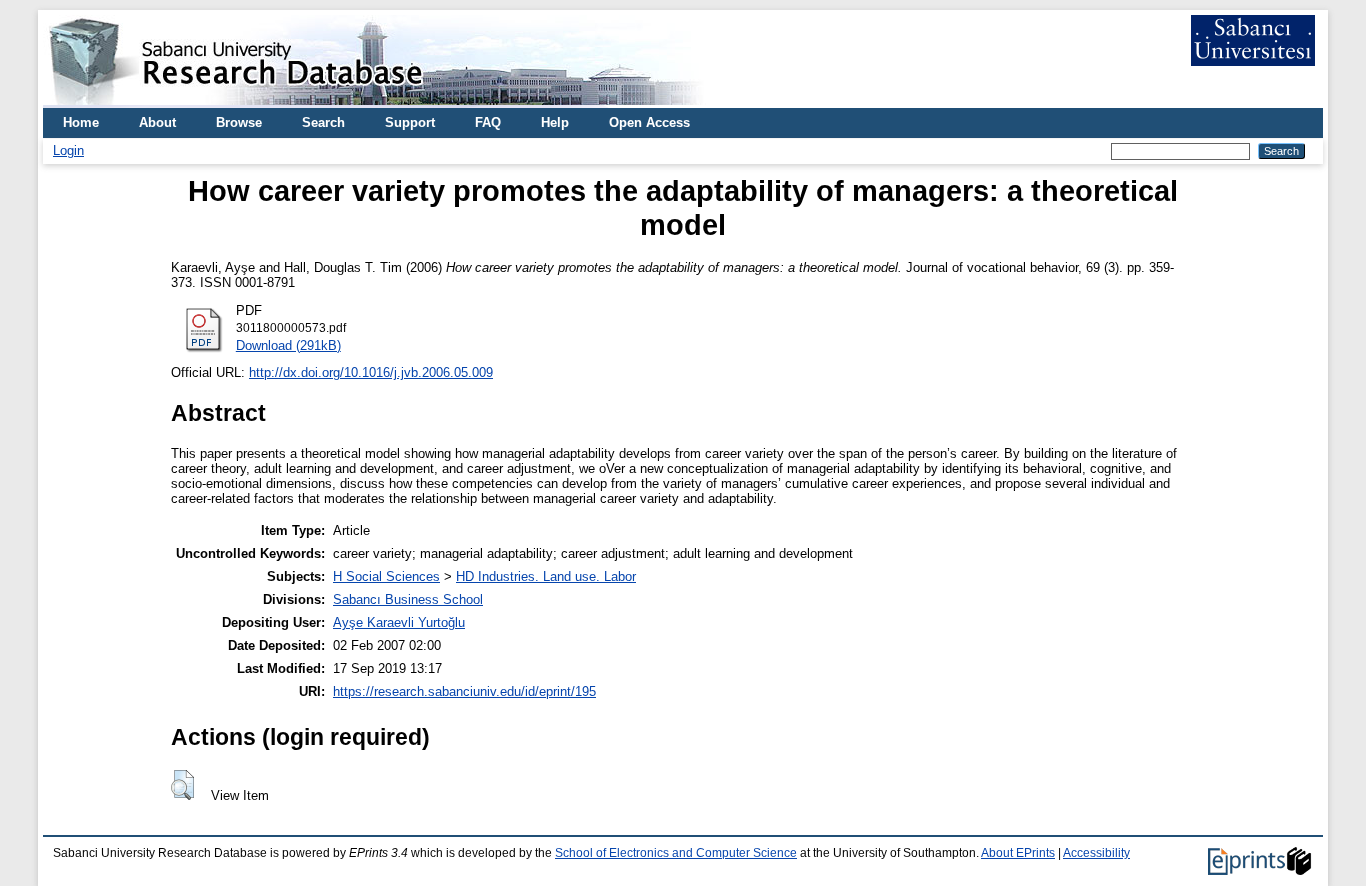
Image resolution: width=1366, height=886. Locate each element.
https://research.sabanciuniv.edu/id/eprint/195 (464, 691)
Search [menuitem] (323, 122)
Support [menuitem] (410, 122)
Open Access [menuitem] (649, 122)
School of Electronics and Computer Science (676, 853)
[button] (182, 785)
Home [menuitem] (81, 122)
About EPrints (1018, 853)
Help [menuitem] (555, 122)
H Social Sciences (386, 576)
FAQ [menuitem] (488, 122)
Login (68, 150)
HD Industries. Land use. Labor (546, 576)
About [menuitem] (157, 122)
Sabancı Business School (408, 599)
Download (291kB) (288, 345)
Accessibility (1096, 853)
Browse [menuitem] (239, 122)
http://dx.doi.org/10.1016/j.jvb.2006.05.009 (371, 372)
